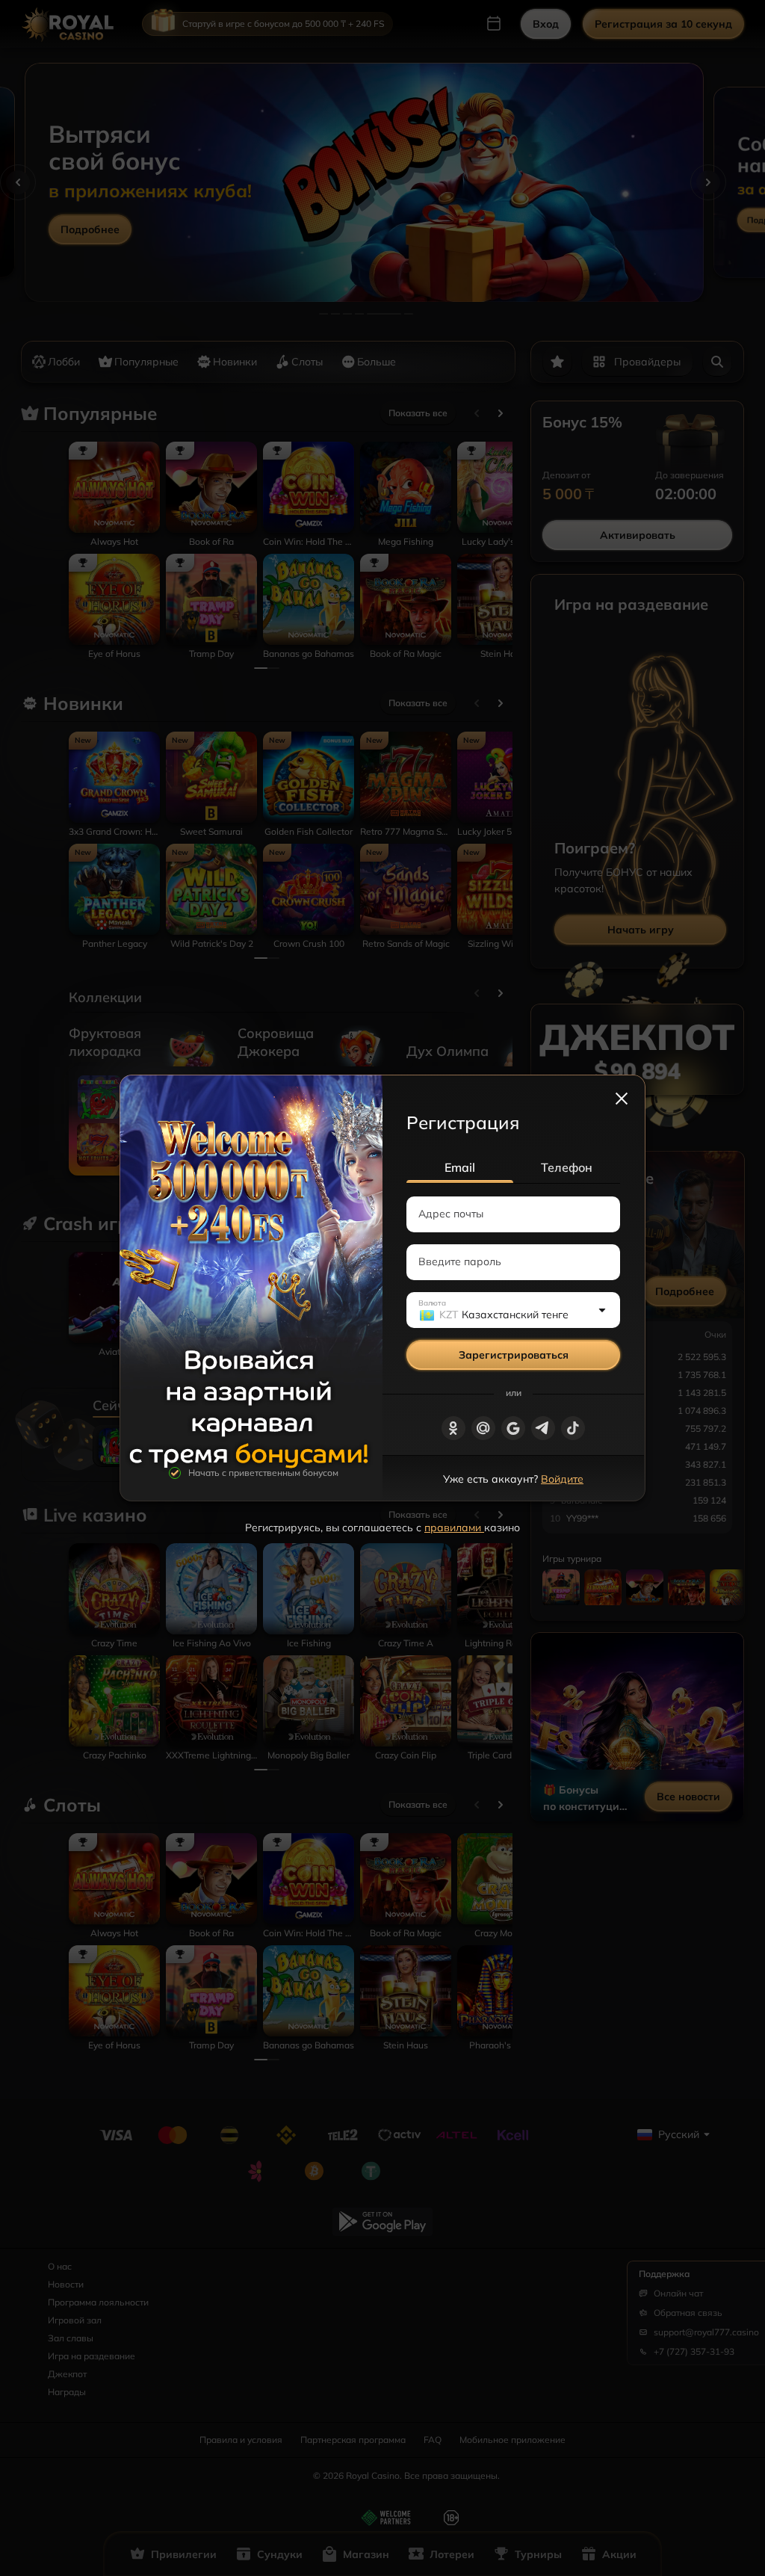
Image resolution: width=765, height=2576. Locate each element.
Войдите (562, 1479)
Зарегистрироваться (514, 1355)
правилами (454, 1528)
